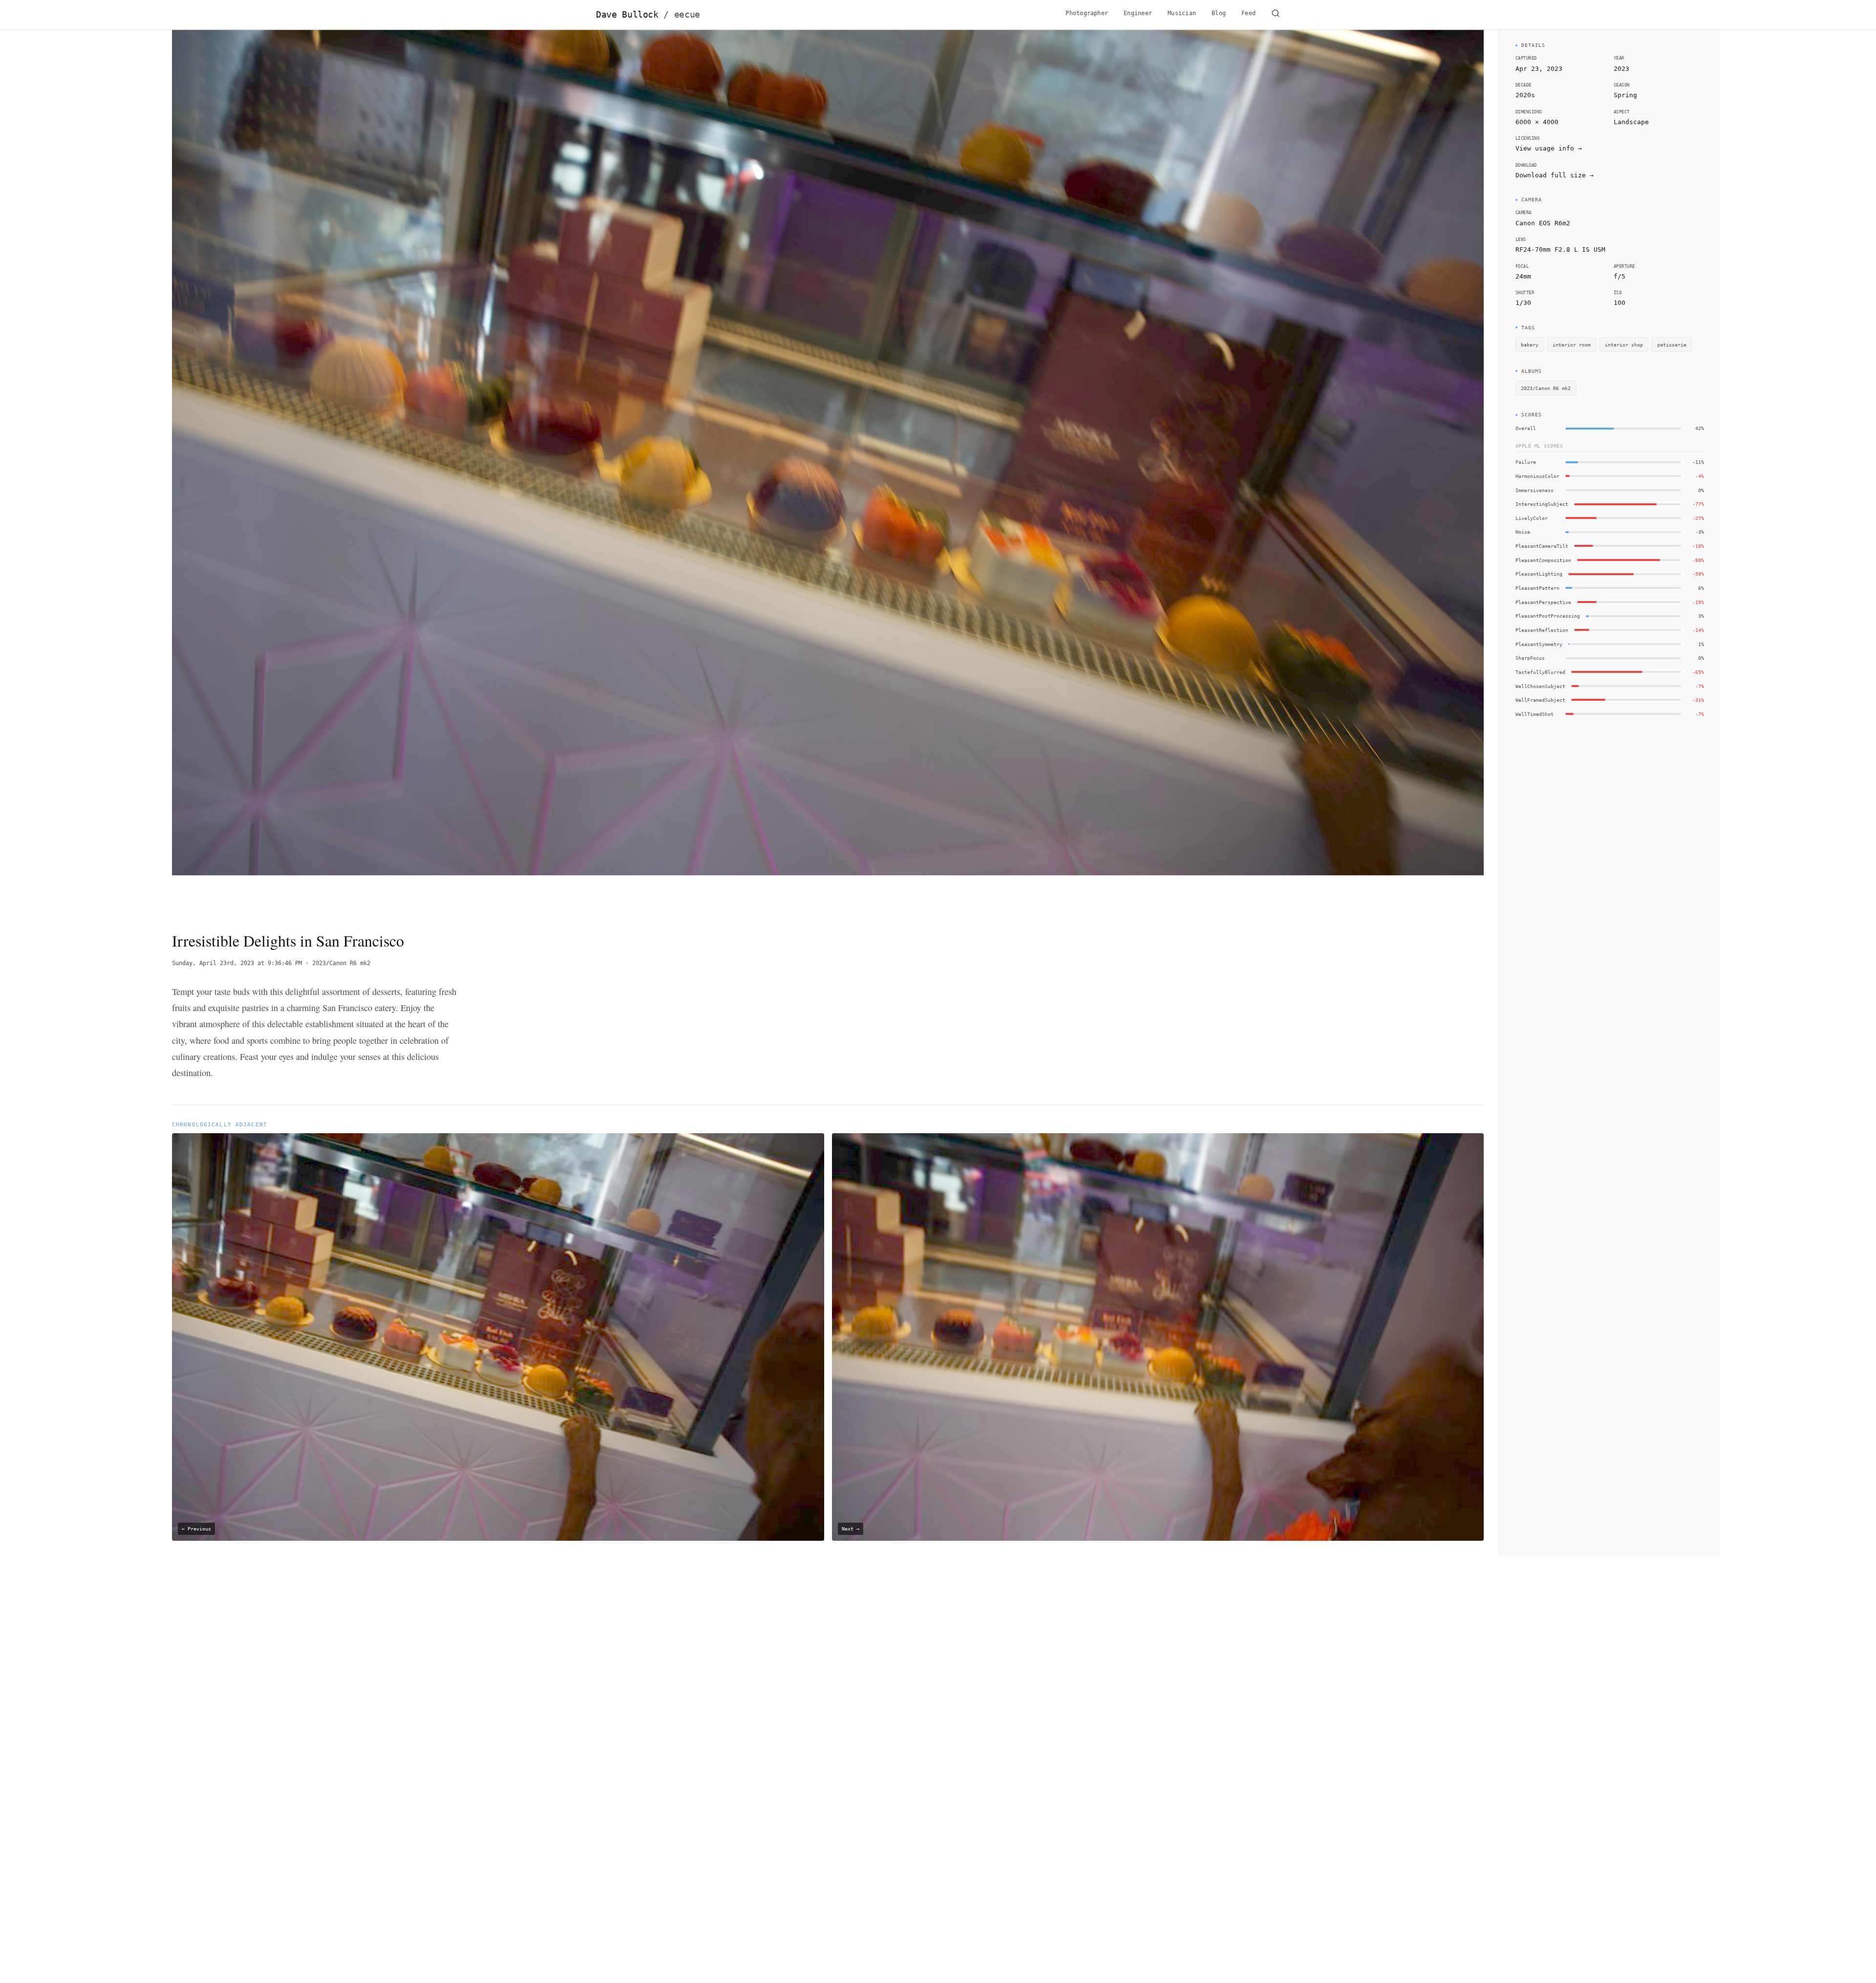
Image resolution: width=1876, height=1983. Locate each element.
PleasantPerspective (1543, 602)
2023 (1621, 69)
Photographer (1087, 13)
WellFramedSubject (1540, 700)
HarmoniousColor (1537, 476)
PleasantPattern (1537, 588)
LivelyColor (1532, 518)
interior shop (1624, 345)
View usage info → (1549, 148)
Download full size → (1555, 175)
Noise (1523, 532)
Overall (1526, 428)
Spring (1625, 95)
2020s (1525, 95)
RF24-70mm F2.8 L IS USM (1560, 249)
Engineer (1138, 13)
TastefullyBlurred (1540, 672)
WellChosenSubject (1540, 686)
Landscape (1631, 122)
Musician (1182, 13)
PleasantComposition (1543, 560)
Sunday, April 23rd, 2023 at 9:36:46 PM (237, 963)
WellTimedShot (1535, 714)
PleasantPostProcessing (1548, 616)
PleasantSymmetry (1539, 644)
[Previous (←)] (303, 472)
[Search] (1276, 15)
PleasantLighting (1539, 574)
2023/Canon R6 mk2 (341, 963)
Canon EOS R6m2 (1543, 223)
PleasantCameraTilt (1542, 546)
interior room (1572, 345)
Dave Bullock (648, 15)
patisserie (1672, 345)
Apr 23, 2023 (1539, 69)
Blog (1219, 13)
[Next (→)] (1353, 472)
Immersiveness (1535, 490)
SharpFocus (1530, 658)
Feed (1248, 13)
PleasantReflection (1542, 630)
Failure (1526, 462)
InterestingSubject (1542, 504)
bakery (1530, 345)
